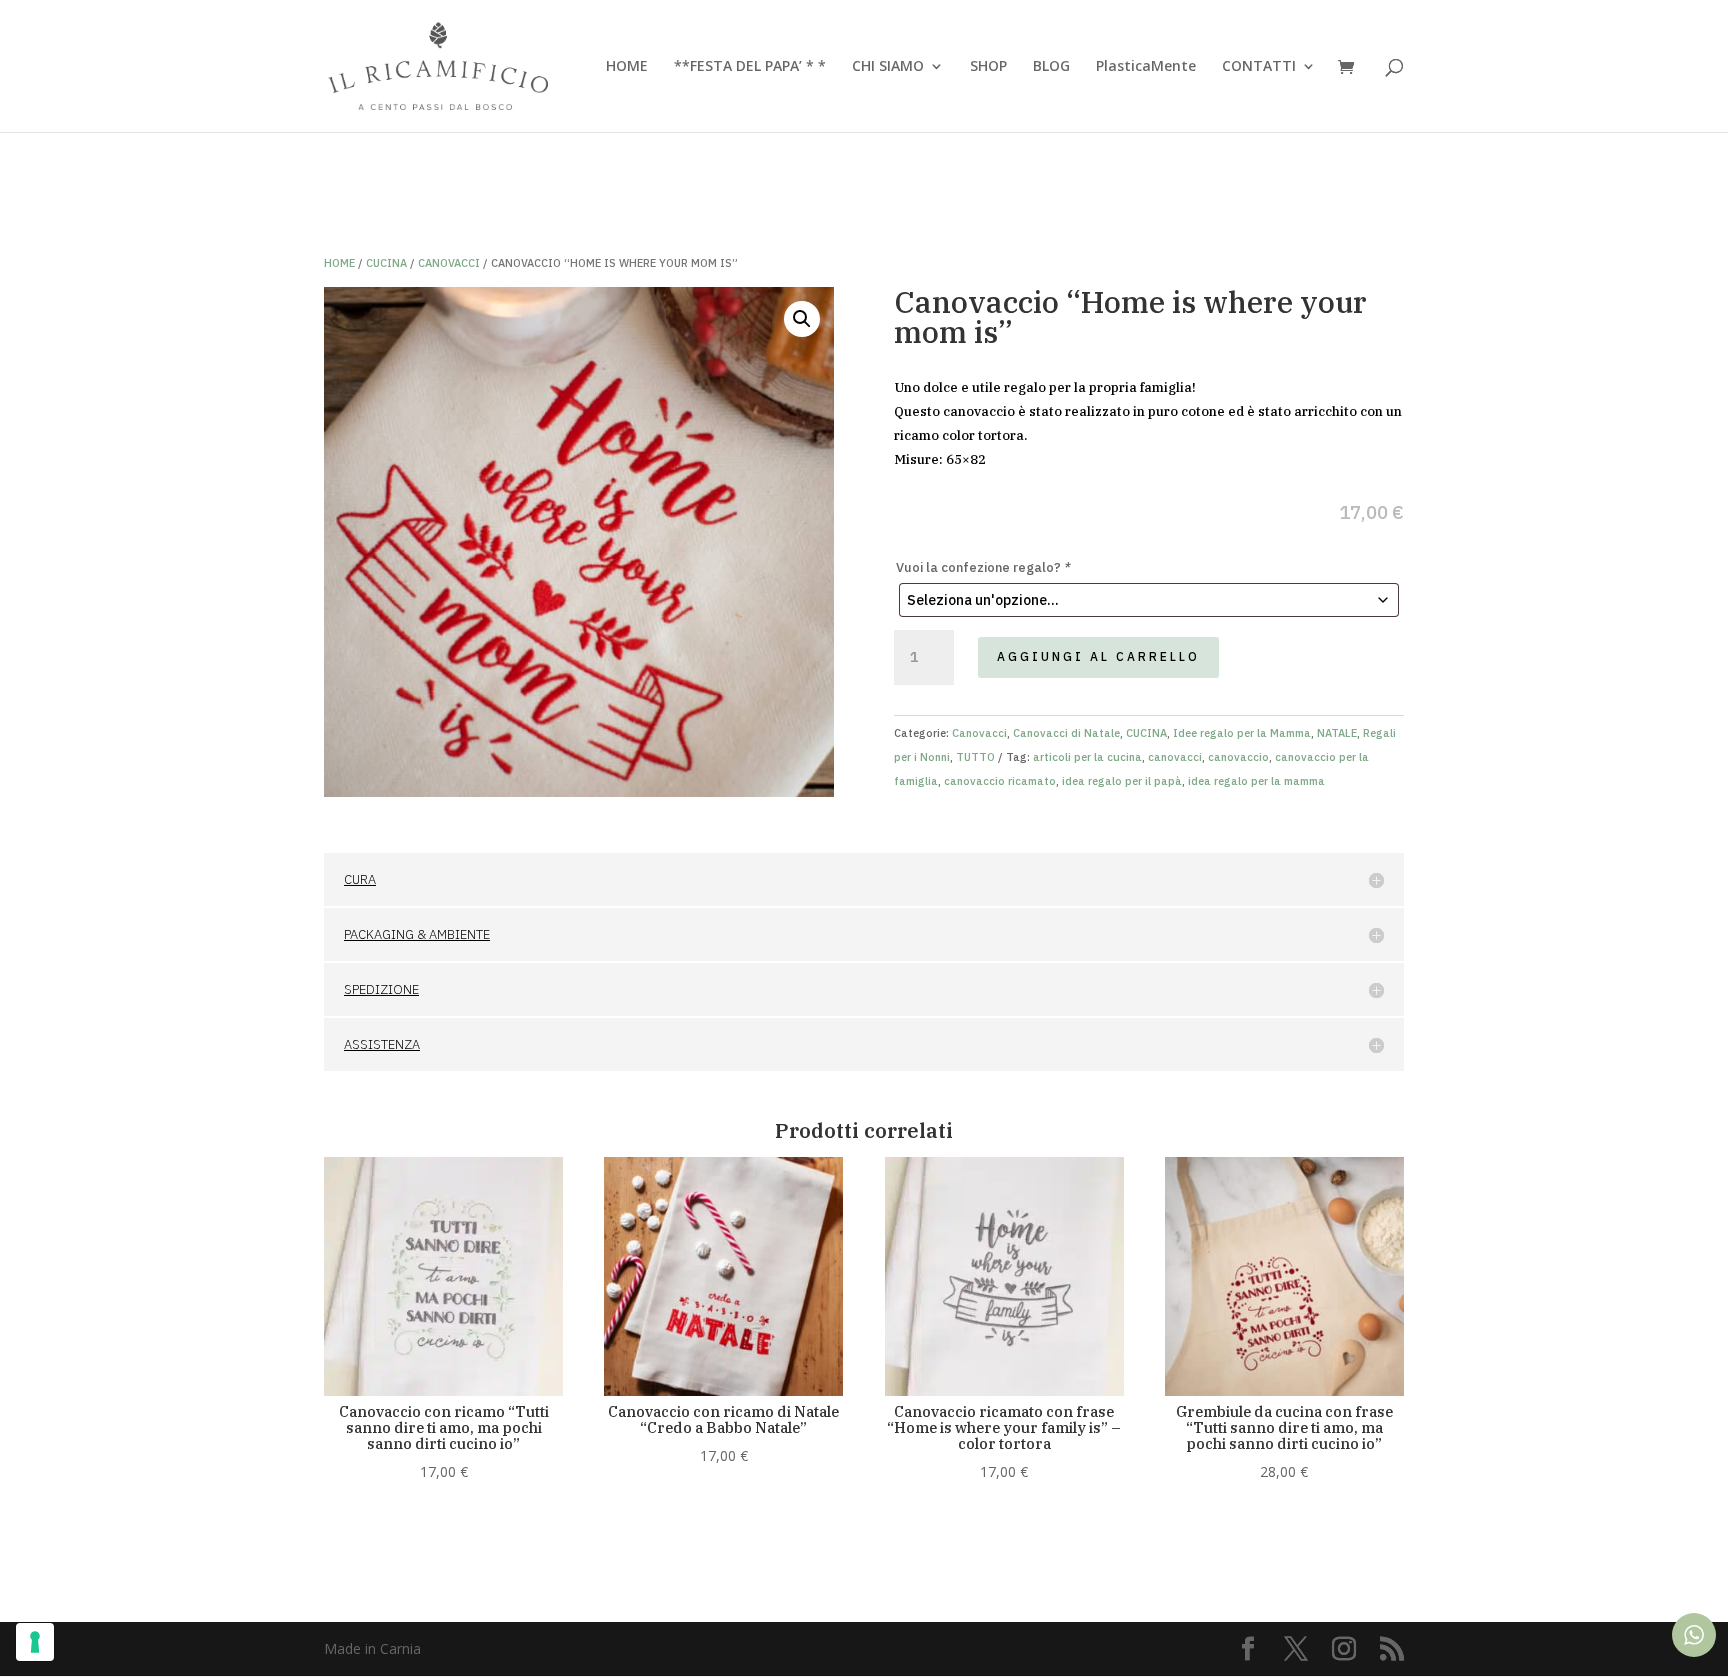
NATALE (1337, 733)
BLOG (1051, 67)
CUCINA (386, 263)
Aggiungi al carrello (1098, 656)
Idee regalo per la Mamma (1242, 733)
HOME (627, 67)
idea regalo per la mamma (1256, 781)
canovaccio (1238, 757)
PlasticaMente (1146, 67)
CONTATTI (1259, 67)
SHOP (988, 67)
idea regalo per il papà (1122, 781)
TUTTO (975, 757)
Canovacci (449, 263)
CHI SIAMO (888, 67)
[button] (802, 319)
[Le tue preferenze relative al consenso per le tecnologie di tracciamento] (35, 1642)
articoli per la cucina (1087, 757)
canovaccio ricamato (1000, 781)
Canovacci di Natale (1066, 733)
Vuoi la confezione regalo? (983, 567)
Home (339, 263)
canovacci (1175, 757)
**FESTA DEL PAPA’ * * (750, 67)
